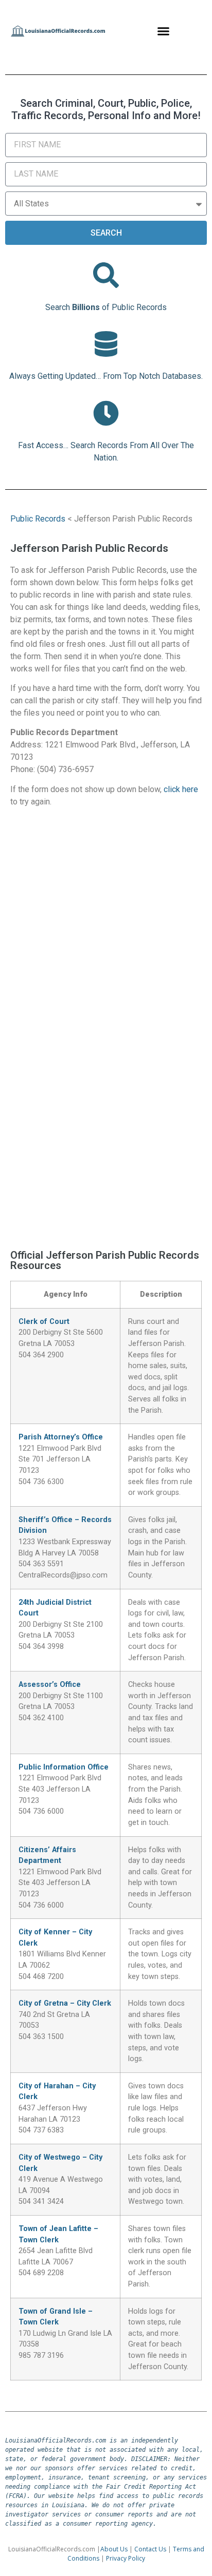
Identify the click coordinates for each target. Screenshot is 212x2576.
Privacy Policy (126, 2558)
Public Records (38, 519)
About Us (114, 2549)
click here (181, 789)
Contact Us (150, 2549)
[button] (164, 31)
